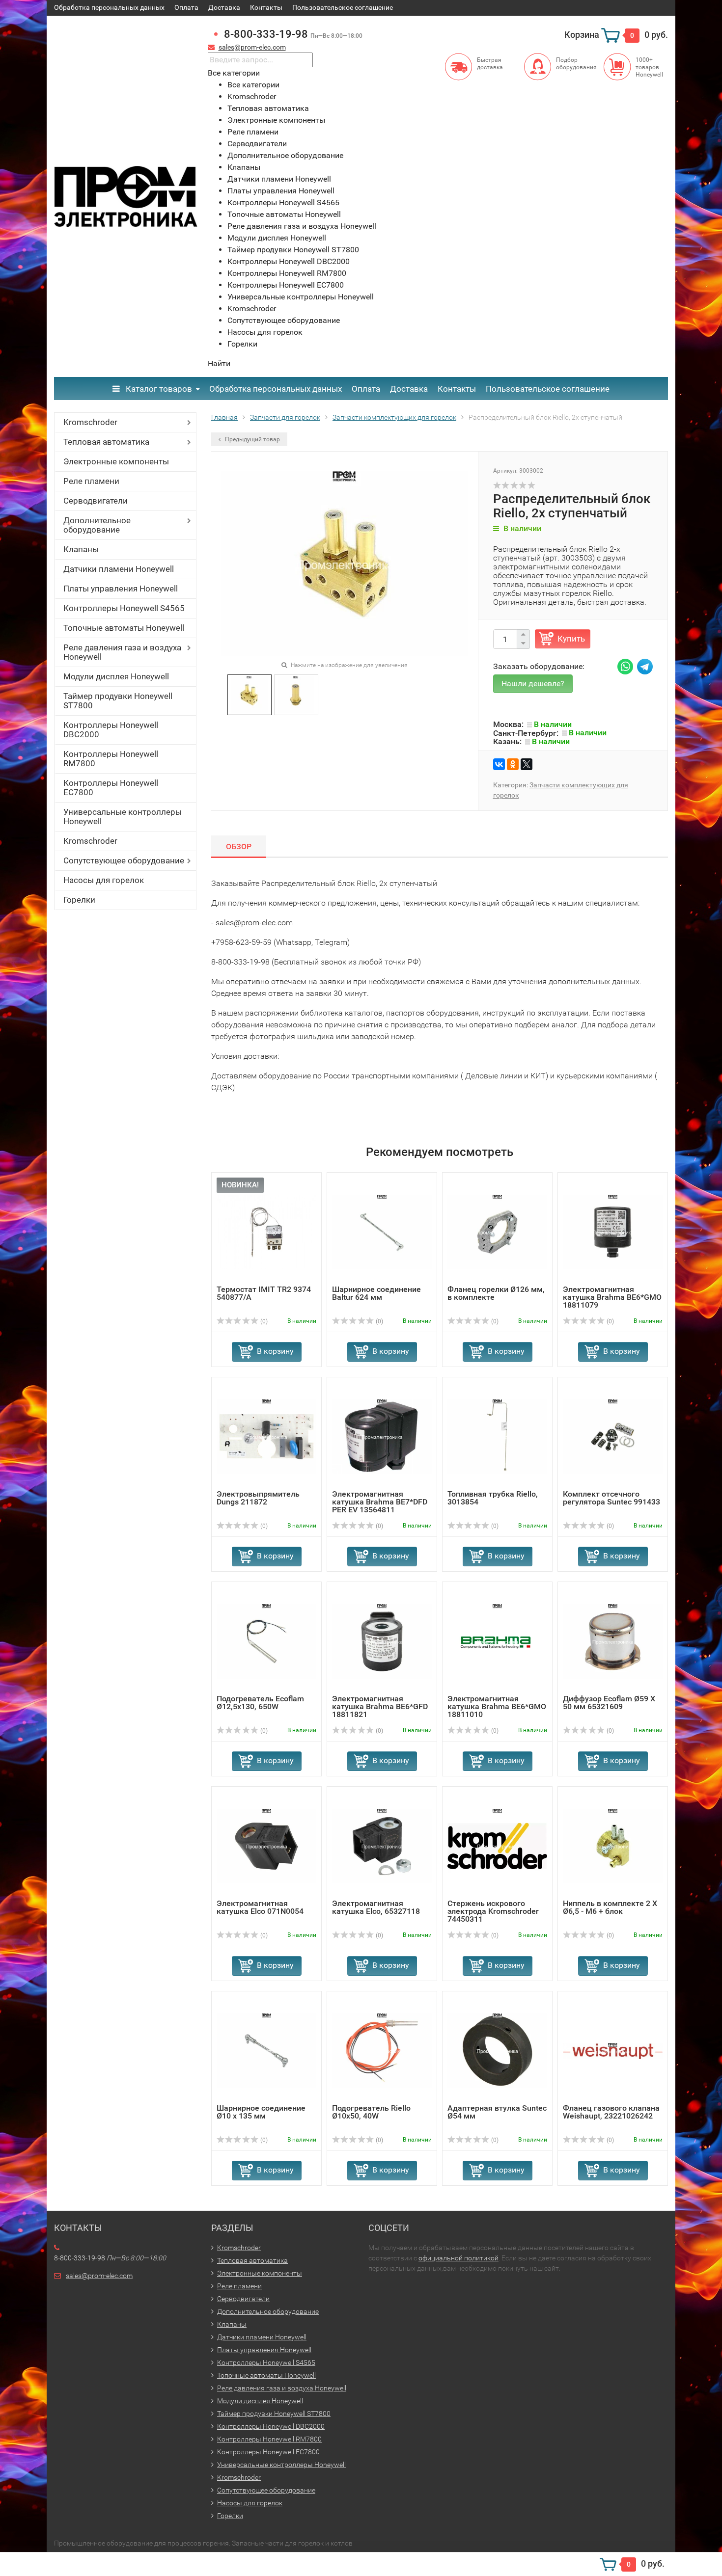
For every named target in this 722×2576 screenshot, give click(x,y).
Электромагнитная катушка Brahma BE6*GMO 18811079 (612, 1297)
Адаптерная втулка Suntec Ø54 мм (497, 2112)
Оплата (186, 7)
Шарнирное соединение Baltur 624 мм (376, 1293)
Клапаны (81, 549)
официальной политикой (458, 2258)
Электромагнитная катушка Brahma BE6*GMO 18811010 (497, 1706)
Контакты (266, 7)
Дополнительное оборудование (97, 525)
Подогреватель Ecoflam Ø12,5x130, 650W (260, 1703)
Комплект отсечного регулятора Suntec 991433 (611, 1498)
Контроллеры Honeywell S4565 (124, 608)
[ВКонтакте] (499, 764)
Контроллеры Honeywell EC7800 (111, 788)
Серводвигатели (96, 501)
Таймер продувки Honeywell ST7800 (118, 701)
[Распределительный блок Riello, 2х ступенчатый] (249, 694)
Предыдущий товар (252, 439)
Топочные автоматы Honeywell (124, 628)
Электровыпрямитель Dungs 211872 (258, 1498)
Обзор (239, 846)
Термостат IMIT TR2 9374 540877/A (264, 1293)
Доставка (224, 7)
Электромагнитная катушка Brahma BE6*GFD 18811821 (380, 1706)
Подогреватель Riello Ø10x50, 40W (371, 2112)
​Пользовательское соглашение (343, 7)
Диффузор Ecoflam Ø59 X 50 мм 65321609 (609, 1703)
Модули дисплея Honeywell (116, 676)
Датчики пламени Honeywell (119, 569)
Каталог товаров (158, 389)
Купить (571, 639)
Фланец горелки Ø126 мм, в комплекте (496, 1293)
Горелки (79, 900)
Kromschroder (90, 422)
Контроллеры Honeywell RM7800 (111, 759)
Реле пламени (91, 481)
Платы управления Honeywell (121, 589)
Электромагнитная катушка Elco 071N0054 (260, 1907)
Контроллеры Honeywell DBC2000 (111, 730)
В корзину (275, 1351)
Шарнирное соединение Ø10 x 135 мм (261, 2112)
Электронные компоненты (116, 461)
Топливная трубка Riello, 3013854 (493, 1498)
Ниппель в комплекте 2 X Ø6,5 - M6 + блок (610, 1907)
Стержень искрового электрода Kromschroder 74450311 (493, 1911)
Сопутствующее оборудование (124, 860)
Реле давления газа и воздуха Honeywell (122, 652)
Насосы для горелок (104, 880)
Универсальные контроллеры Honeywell (123, 817)
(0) (263, 1321)
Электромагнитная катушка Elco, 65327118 (376, 1907)
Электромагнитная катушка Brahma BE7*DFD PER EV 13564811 (380, 1502)
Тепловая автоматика (106, 442)
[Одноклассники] (513, 764)
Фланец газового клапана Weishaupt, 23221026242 (611, 2112)
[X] (527, 764)
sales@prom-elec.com (252, 47)
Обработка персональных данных (109, 7)
